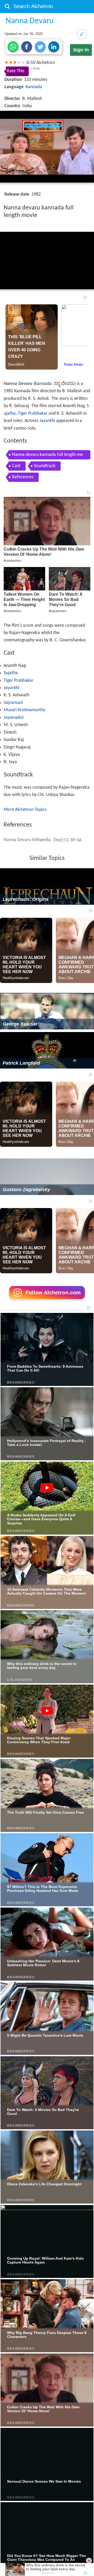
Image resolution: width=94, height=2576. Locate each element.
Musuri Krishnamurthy (24, 710)
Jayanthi (47, 421)
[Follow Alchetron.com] (47, 1301)
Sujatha (11, 673)
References (23, 477)
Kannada (34, 87)
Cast (16, 466)
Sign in (81, 50)
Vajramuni (13, 703)
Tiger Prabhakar (33, 414)
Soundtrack (45, 466)
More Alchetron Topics (25, 810)
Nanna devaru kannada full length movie (48, 456)
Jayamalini (14, 718)
